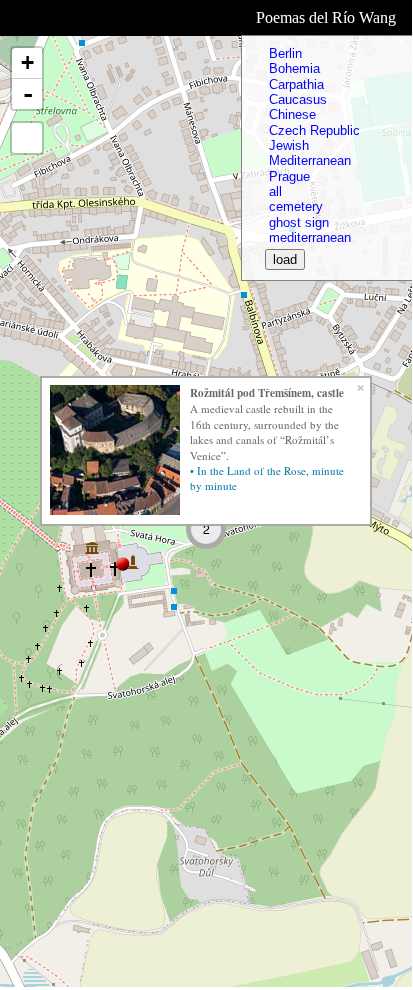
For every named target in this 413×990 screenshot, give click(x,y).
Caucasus (298, 99)
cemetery (296, 206)
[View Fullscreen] (27, 138)
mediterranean (310, 237)
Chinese (292, 114)
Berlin (285, 53)
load (285, 259)
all (275, 191)
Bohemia (294, 68)
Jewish (289, 145)
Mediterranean (310, 160)
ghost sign (299, 222)
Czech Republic (314, 130)
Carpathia (296, 84)
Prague (289, 176)
